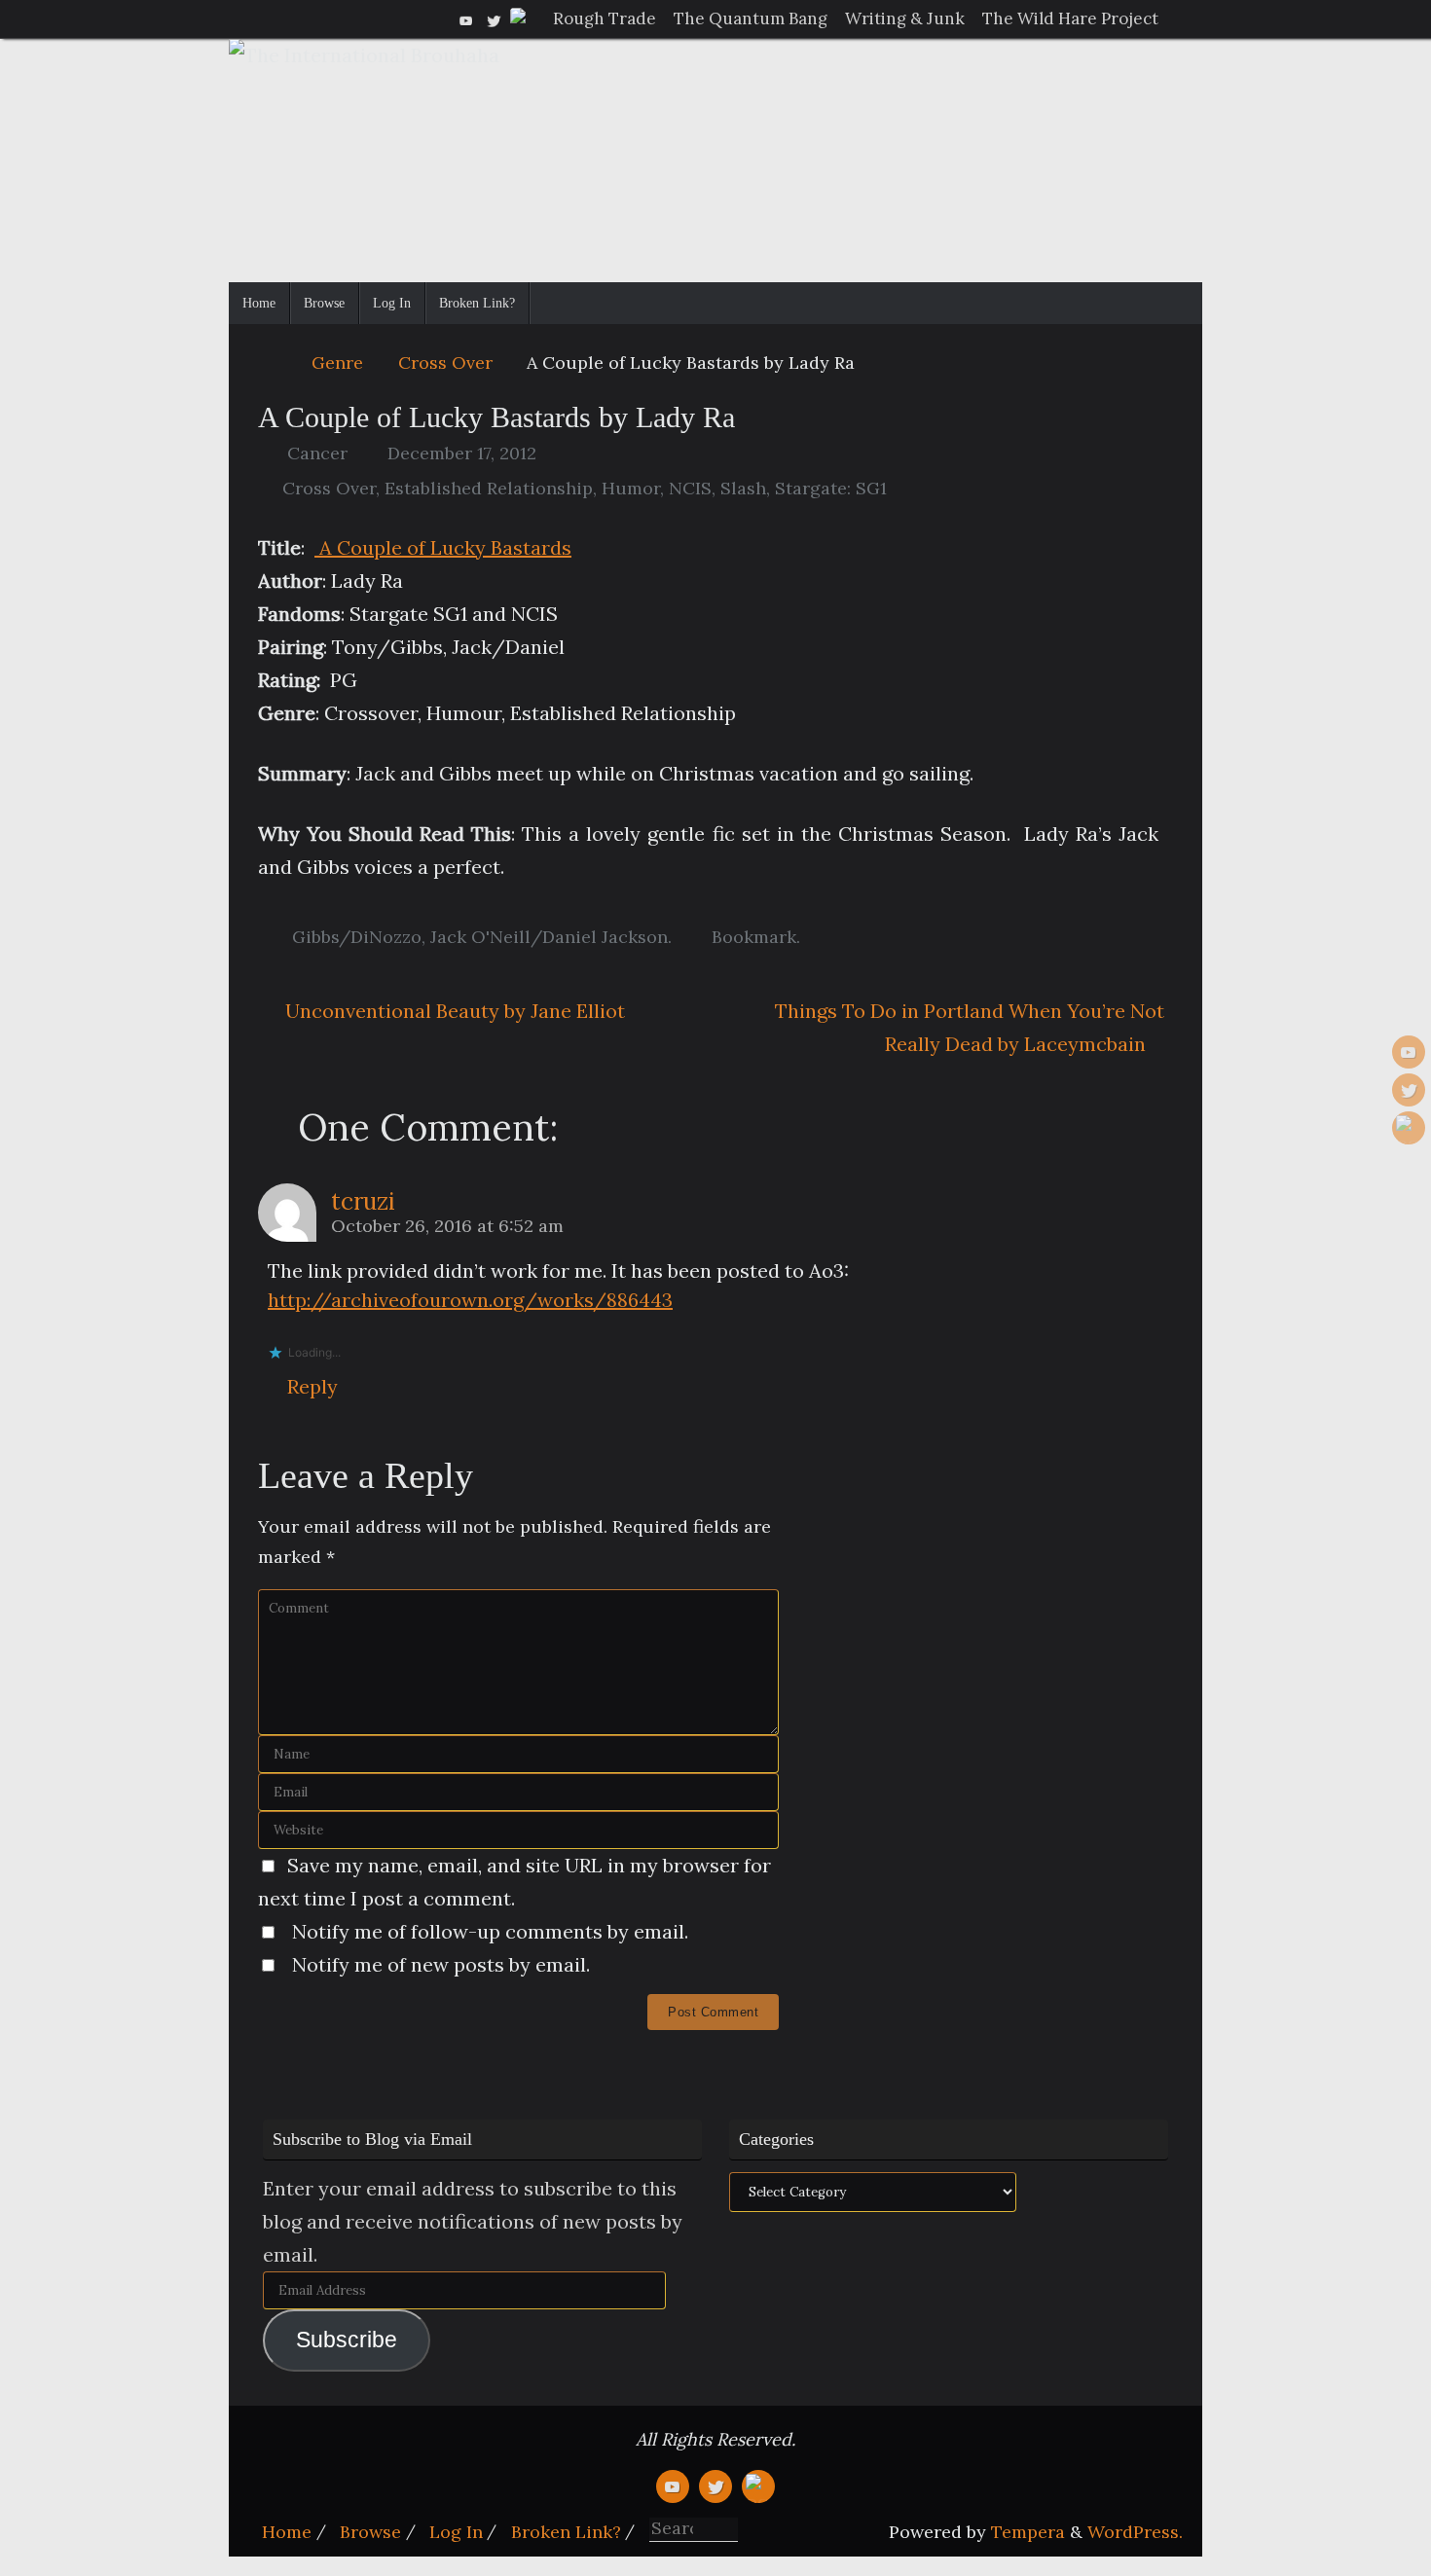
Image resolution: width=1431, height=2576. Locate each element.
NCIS (690, 488)
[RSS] (521, 18)
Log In (456, 2532)
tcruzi (363, 1201)
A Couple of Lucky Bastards (443, 547)
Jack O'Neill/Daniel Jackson (549, 937)
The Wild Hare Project (1070, 18)
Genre (337, 363)
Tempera (1028, 2532)
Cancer (317, 453)
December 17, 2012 (462, 453)
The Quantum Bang (751, 18)
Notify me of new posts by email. (441, 1964)
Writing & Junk (905, 18)
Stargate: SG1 (831, 488)
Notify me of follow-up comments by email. (490, 1931)
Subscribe (347, 2340)
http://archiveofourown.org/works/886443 (470, 1300)
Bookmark (754, 937)
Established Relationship (489, 488)
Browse (370, 2532)
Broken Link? (566, 2532)
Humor (631, 488)
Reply (312, 1386)
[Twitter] (494, 18)
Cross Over (445, 363)
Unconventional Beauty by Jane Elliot (453, 1011)
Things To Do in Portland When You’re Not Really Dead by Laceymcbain (970, 1027)
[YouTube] (466, 18)
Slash (743, 488)
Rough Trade (605, 18)
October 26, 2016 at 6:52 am (447, 1226)
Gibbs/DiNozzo (357, 937)
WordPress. (1135, 2532)
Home (287, 2532)
